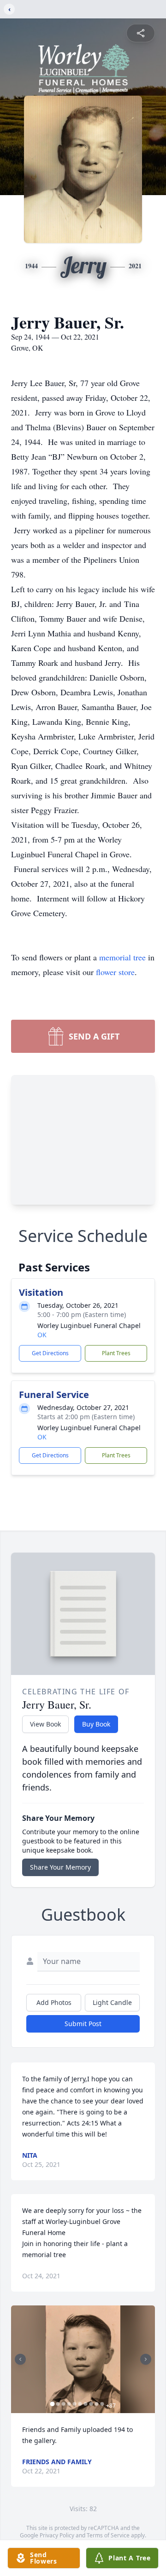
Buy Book (96, 1724)
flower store (115, 972)
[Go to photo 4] (69, 2404)
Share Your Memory (60, 1867)
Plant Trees (116, 1353)
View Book (45, 1724)
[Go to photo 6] (80, 2404)
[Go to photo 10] (102, 2404)
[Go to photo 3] (64, 2404)
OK (42, 1335)
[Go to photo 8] (91, 2404)
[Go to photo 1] (53, 2404)
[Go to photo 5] (75, 2404)
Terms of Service (108, 2535)
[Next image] (146, 2359)
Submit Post (83, 2024)
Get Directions (50, 1353)
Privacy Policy (57, 2535)
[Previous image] (20, 2359)
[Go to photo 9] (97, 2404)
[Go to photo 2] (58, 2404)
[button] (83, 2359)
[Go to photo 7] (86, 2404)
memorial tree (122, 957)
